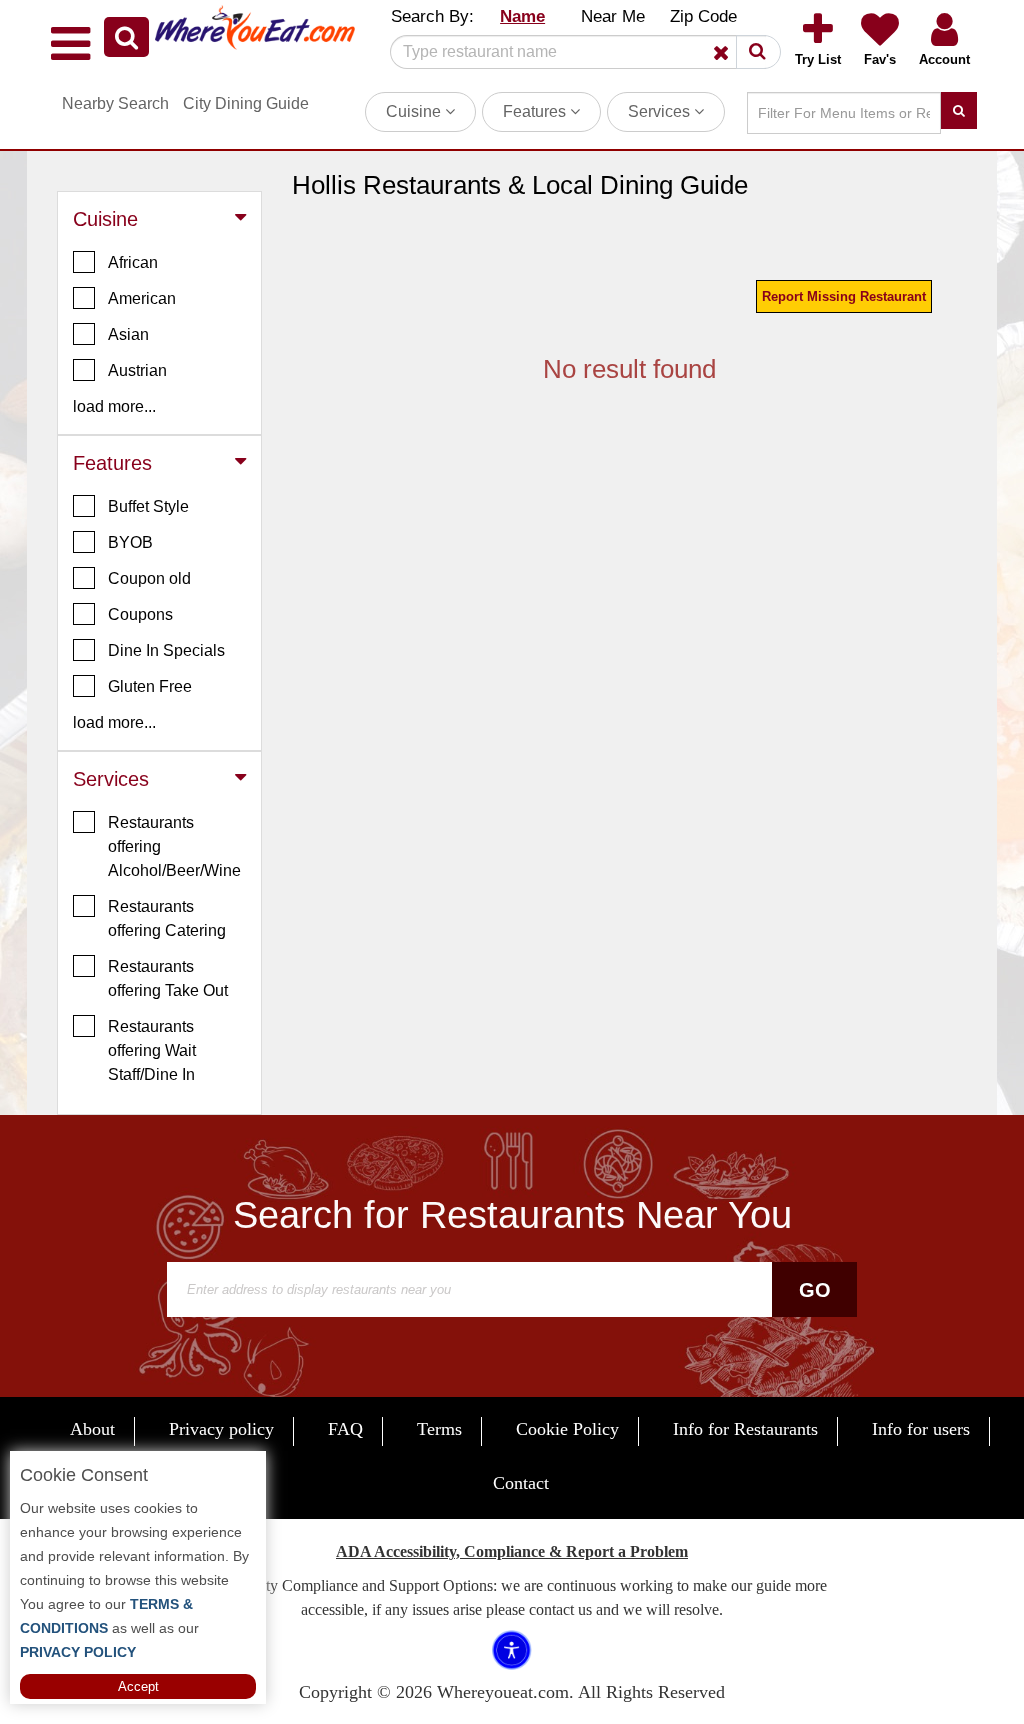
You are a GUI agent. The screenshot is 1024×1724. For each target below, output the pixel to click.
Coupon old (149, 578)
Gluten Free (150, 686)
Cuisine (415, 111)
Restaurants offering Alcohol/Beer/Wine (174, 846)
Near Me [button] (613, 16)
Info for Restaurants (745, 1429)
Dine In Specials (166, 650)
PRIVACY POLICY (78, 1652)
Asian (128, 334)
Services (661, 111)
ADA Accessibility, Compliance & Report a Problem (512, 1551)
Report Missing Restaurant (844, 296)
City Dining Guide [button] (246, 103)
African (133, 262)
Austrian (137, 370)
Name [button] (522, 16)
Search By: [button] (432, 16)
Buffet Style (148, 506)
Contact (521, 1483)
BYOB (130, 542)
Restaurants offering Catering (167, 918)
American (142, 298)
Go (815, 1290)
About (92, 1429)
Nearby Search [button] (115, 103)
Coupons (140, 614)
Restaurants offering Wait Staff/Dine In (152, 1050)
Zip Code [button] (703, 16)
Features (536, 111)
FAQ (345, 1429)
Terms (439, 1429)
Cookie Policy (567, 1429)
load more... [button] (114, 406)
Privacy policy (221, 1429)
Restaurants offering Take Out (168, 978)
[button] (126, 37)
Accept (138, 1686)
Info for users (921, 1429)
